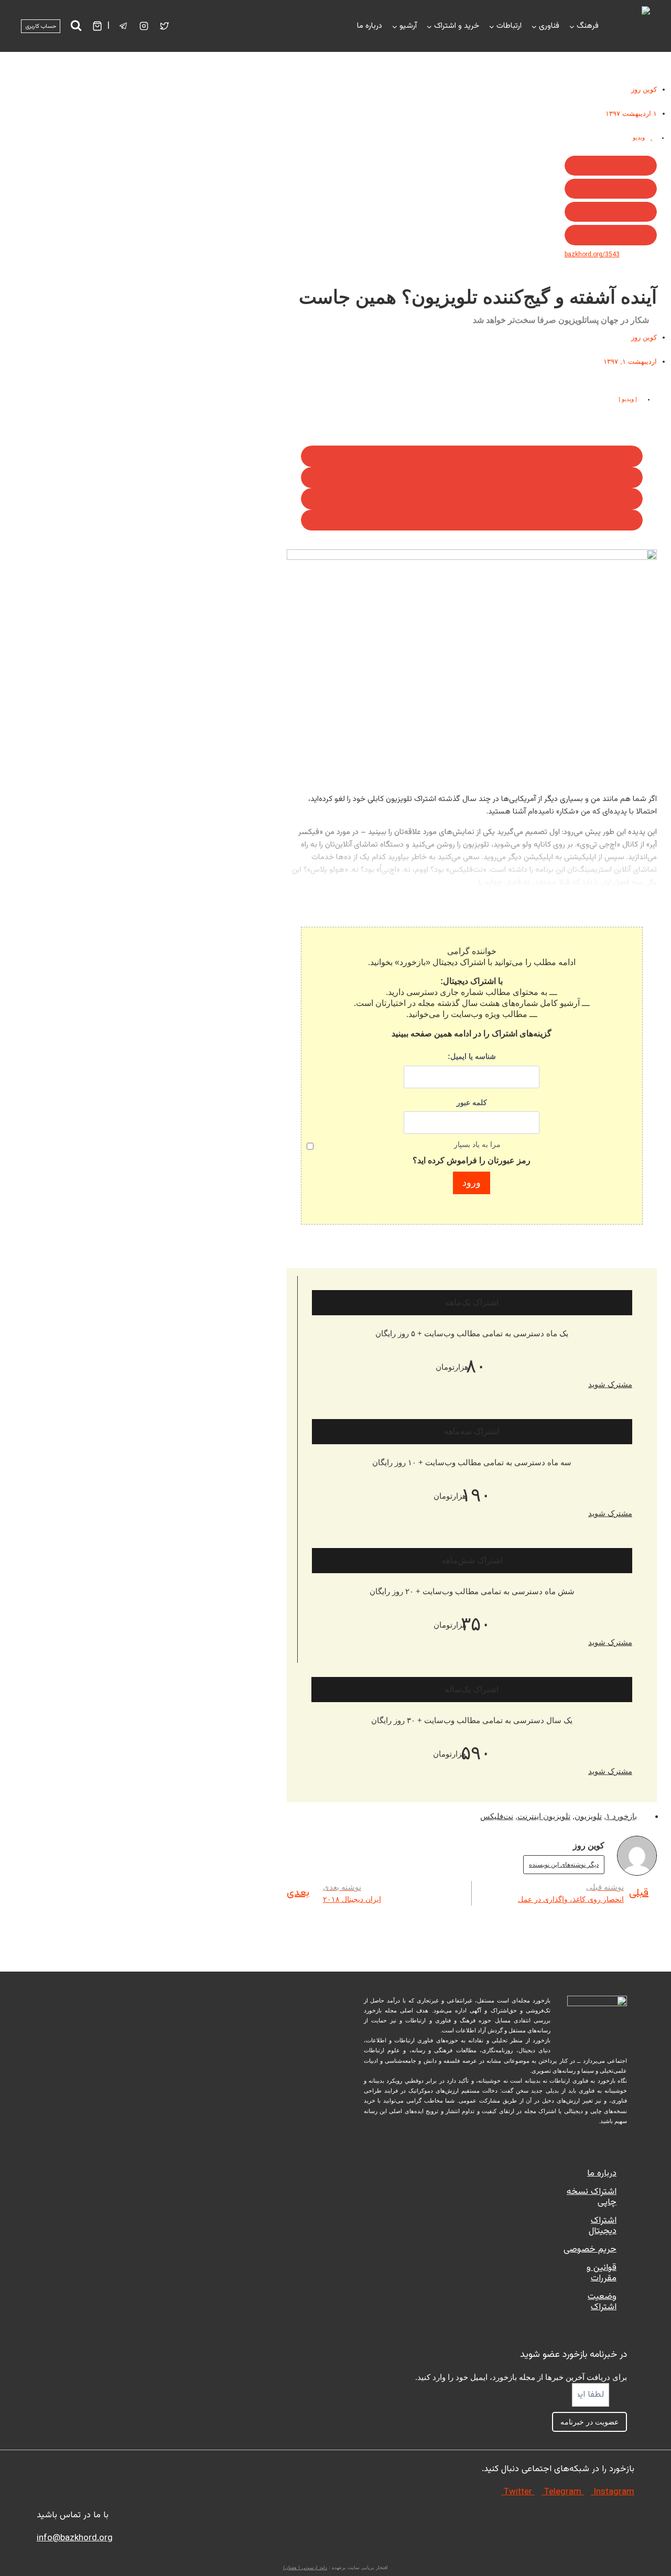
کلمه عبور (472, 1102)
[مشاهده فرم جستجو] (76, 26)
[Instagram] (144, 26)
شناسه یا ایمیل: (472, 1056)
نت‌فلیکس (497, 1816)
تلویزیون (588, 1816)
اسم (618, 2395)
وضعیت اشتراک (602, 2302)
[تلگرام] (124, 26)
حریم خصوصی (590, 2249)
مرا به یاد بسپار (477, 1144)
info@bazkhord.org (75, 2538)
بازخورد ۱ (621, 1816)
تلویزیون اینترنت (544, 1816)
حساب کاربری (41, 26)
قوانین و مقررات (602, 2273)
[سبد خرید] (97, 26)
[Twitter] (165, 26)
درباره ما (370, 26)
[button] (611, 166)
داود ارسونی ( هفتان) (305, 2568)
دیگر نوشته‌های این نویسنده (564, 1865)
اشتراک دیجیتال (603, 2226)
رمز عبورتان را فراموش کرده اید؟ (472, 1160)
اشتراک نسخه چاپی (592, 2197)
